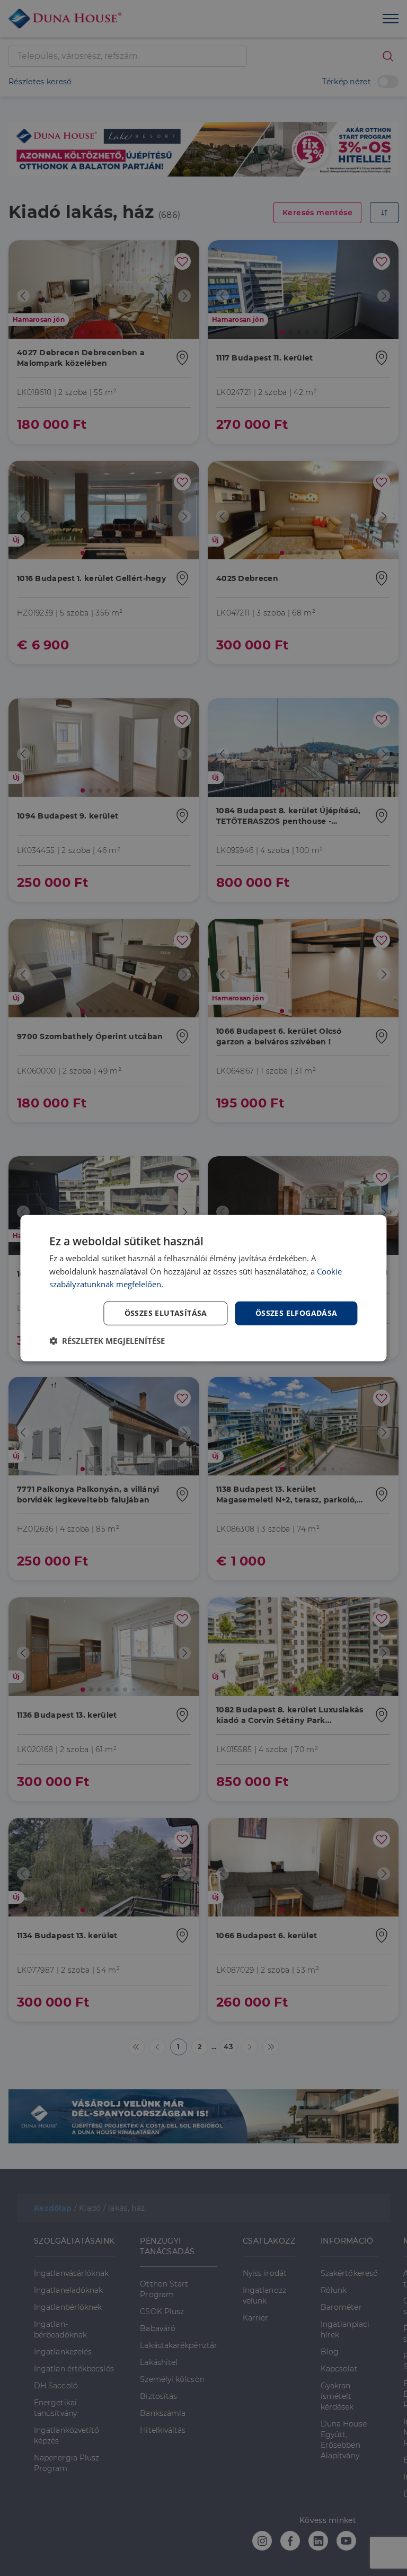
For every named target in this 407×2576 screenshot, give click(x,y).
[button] (107, 1341)
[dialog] (203, 1288)
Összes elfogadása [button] (297, 1313)
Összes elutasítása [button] (166, 1313)
